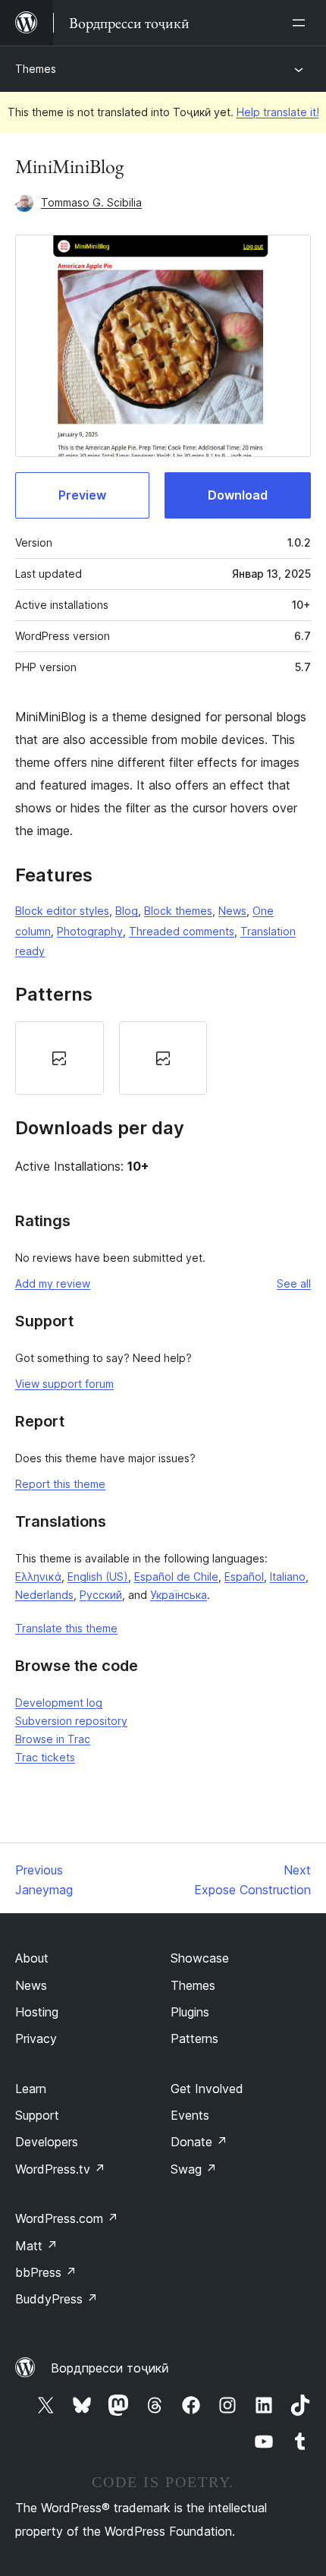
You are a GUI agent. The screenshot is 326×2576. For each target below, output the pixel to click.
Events (190, 2115)
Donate (199, 2142)
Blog (127, 911)
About (32, 1958)
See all (294, 1283)
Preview (82, 495)
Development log (59, 1703)
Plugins (190, 2012)
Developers (47, 2142)
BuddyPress (56, 2299)
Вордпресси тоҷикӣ (110, 2368)
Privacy (36, 2038)
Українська (179, 1595)
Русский (101, 1595)
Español (244, 1576)
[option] (60, 1058)
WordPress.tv (60, 2169)
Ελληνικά (38, 1576)
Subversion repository (71, 1721)
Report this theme (60, 1484)
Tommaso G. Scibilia (91, 202)
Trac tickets (45, 1757)
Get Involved (207, 2089)
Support (37, 2115)
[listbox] (163, 1058)
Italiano (288, 1576)
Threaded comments (182, 931)
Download (238, 495)
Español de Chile (176, 1576)
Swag (194, 2169)
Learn (31, 2089)
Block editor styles (62, 911)
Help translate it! (278, 112)
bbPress (46, 2272)
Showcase (200, 1958)
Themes (36, 69)
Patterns (194, 2038)
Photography (90, 931)
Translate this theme (66, 1628)
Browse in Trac (53, 1739)
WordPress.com (67, 2218)
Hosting (37, 2012)
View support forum (64, 1384)
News (232, 911)
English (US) (98, 1576)
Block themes (178, 911)
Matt (36, 2246)
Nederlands (44, 1595)
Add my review (53, 1283)
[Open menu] (302, 23)
